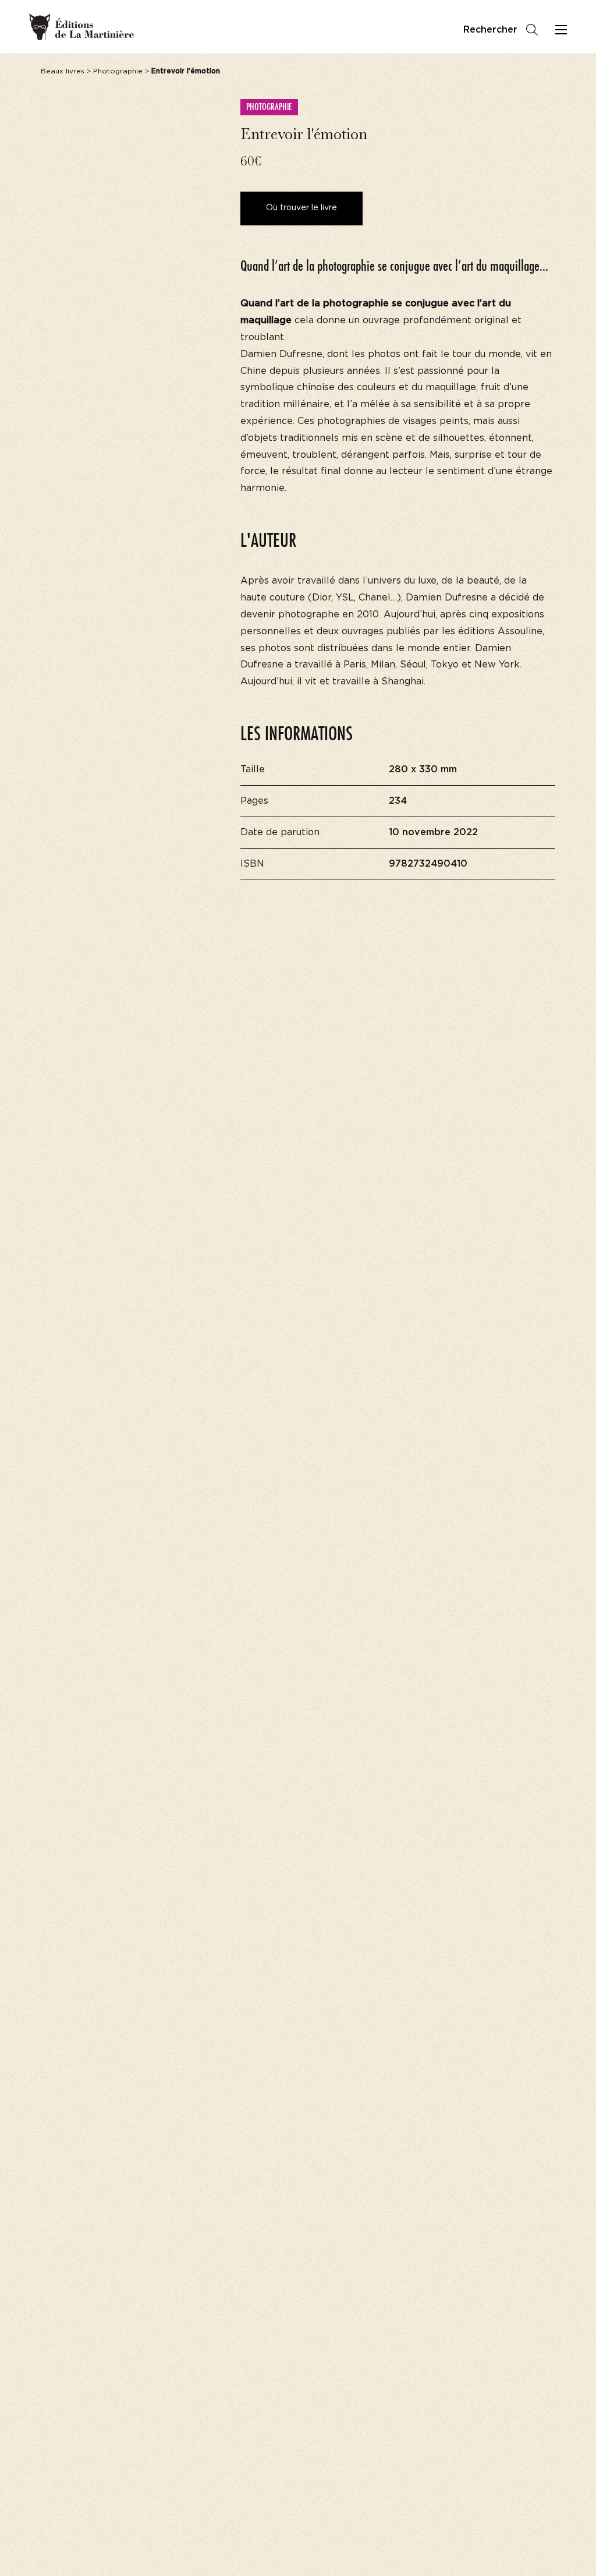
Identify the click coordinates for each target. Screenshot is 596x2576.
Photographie (118, 71)
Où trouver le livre (301, 208)
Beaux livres (63, 71)
